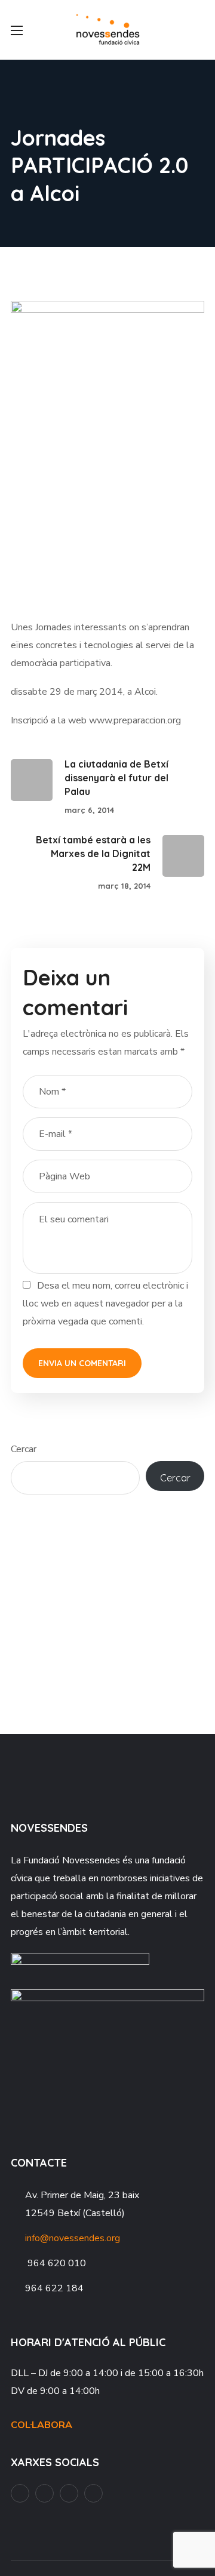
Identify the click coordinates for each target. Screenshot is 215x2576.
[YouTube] (44, 2493)
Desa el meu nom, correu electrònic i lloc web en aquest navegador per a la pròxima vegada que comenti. (105, 1304)
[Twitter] (93, 2493)
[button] (199, 30)
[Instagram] (69, 2493)
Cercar (24, 1449)
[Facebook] (20, 2493)
